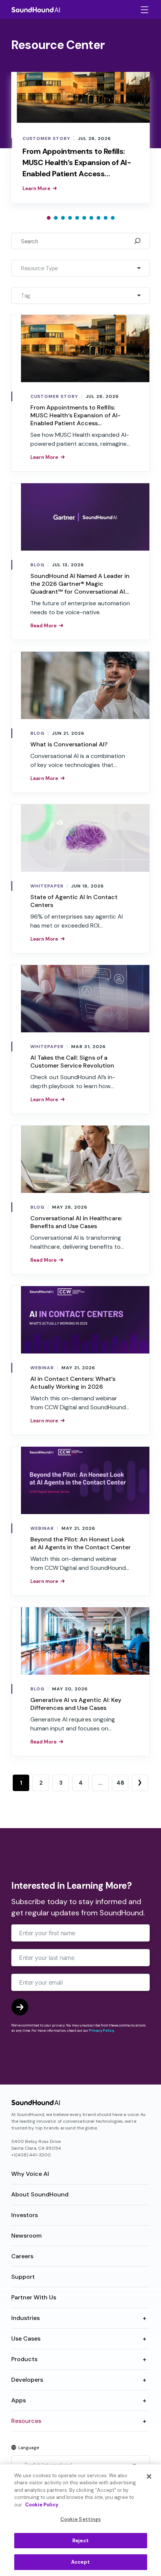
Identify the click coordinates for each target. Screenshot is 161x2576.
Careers (22, 2256)
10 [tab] (113, 218)
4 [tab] (70, 218)
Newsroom (26, 2236)
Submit (20, 2007)
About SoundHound (40, 2194)
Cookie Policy (42, 2505)
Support (23, 2277)
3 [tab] (63, 218)
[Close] (149, 2476)
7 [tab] (91, 218)
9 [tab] (106, 218)
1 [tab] (49, 218)
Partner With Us (34, 2297)
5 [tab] (77, 218)
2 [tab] (56, 218)
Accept (80, 2562)
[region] (80, 2520)
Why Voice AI (30, 2174)
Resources (26, 2421)
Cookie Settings (81, 2519)
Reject (80, 2541)
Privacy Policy (101, 2031)
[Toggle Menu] (144, 10)
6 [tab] (84, 218)
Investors (25, 2215)
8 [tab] (98, 218)
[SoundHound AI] (36, 9)
